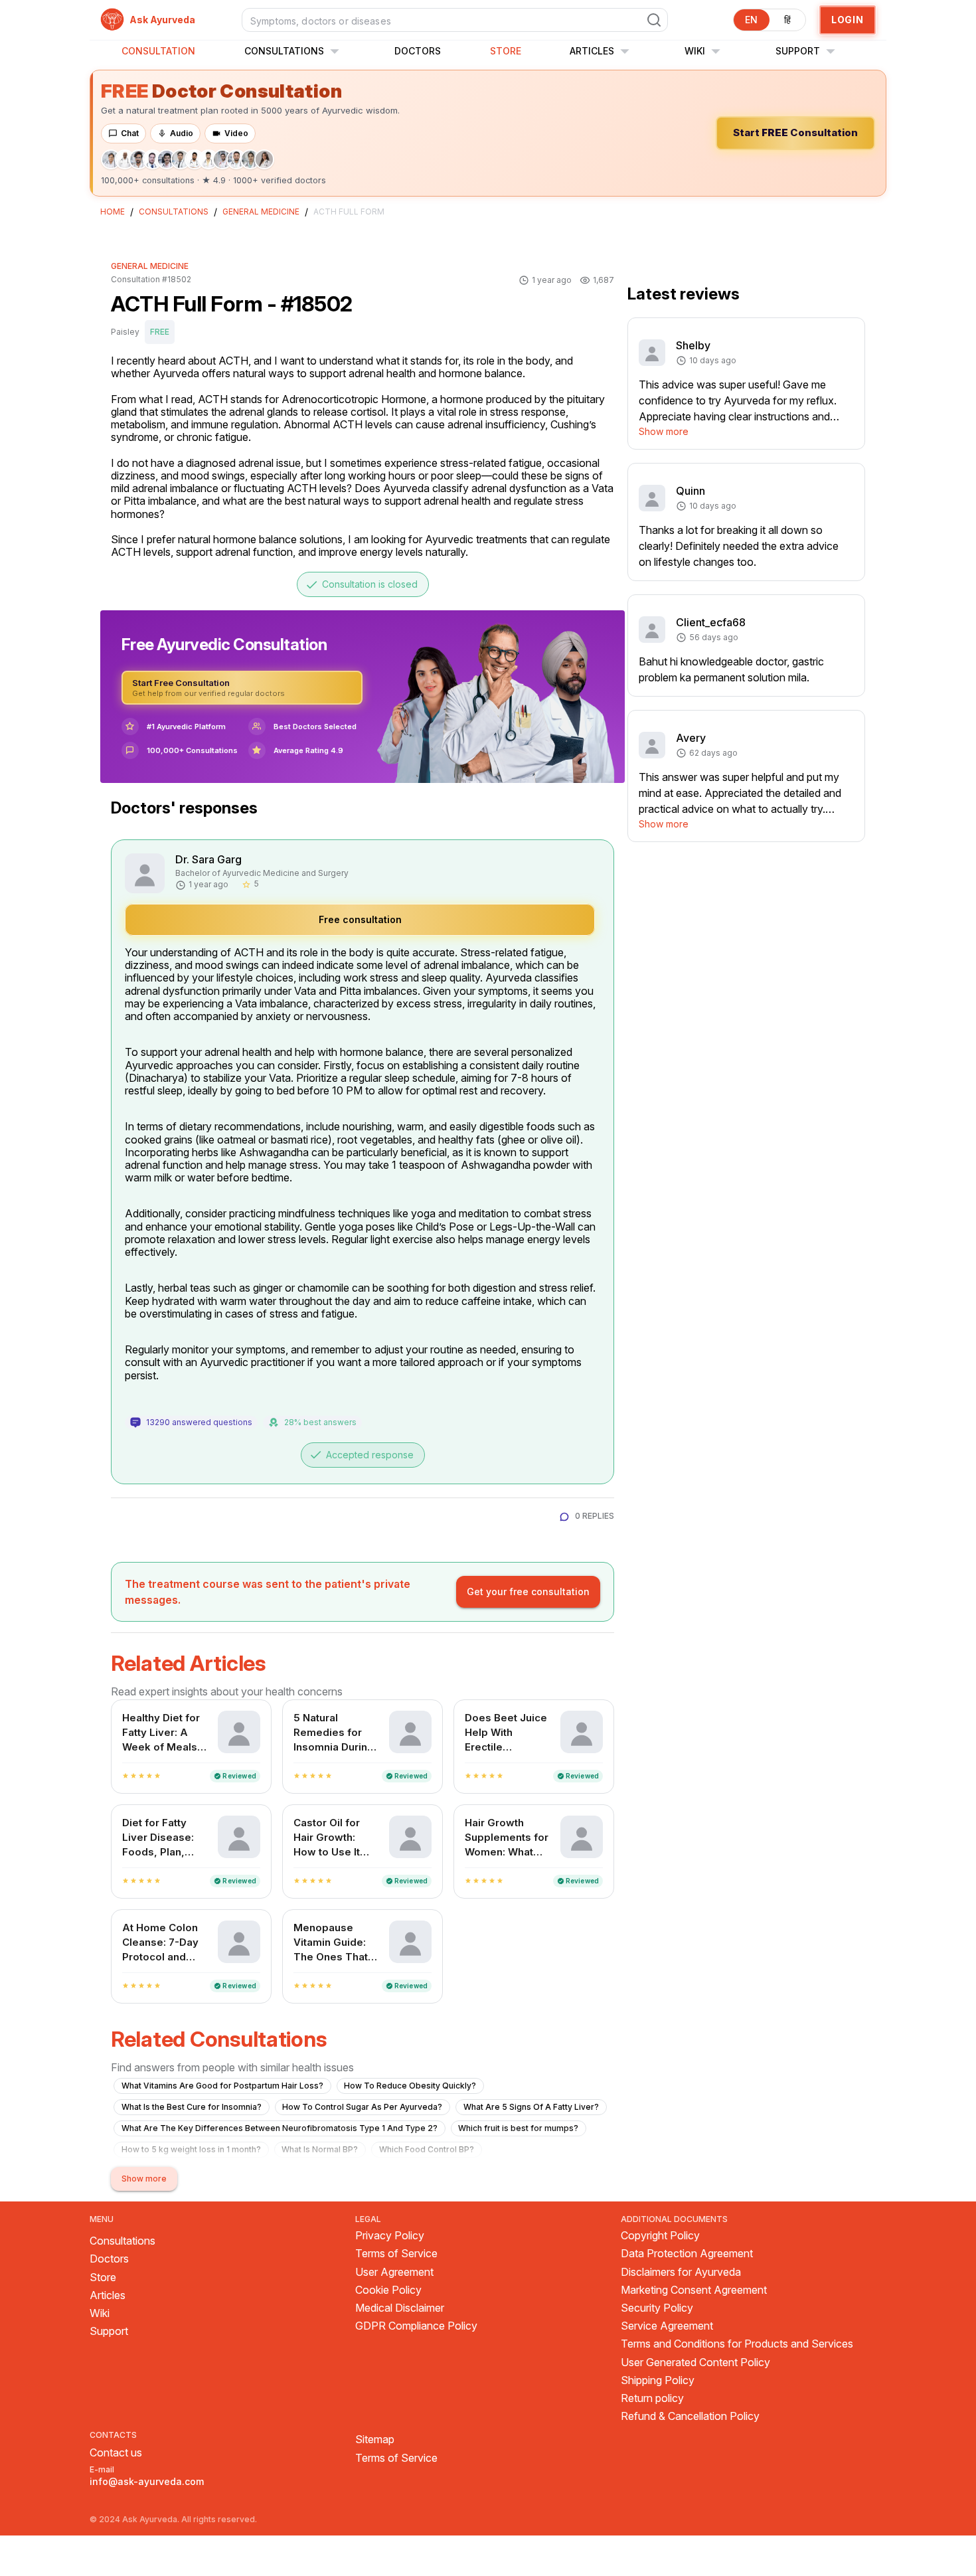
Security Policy (657, 2308)
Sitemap (375, 2440)
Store (506, 51)
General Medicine (261, 212)
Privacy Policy (390, 2236)
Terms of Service (396, 2254)
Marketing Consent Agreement (694, 2290)
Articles (603, 51)
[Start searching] (654, 20)
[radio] (125, 1776)
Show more (664, 431)
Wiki (705, 51)
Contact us (116, 2452)
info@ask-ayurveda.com (147, 2481)
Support (109, 2331)
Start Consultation (795, 132)
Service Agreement (667, 2326)
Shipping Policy (658, 2380)
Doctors (418, 51)
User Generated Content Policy (695, 2362)
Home (113, 212)
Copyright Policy (660, 2236)
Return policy (652, 2398)
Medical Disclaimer (400, 2308)
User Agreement (394, 2272)
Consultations (295, 51)
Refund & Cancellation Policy (690, 2416)
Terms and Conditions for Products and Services (737, 2344)
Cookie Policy (388, 2290)
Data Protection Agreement (687, 2254)
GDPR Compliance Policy (416, 2326)
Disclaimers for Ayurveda (681, 2272)
